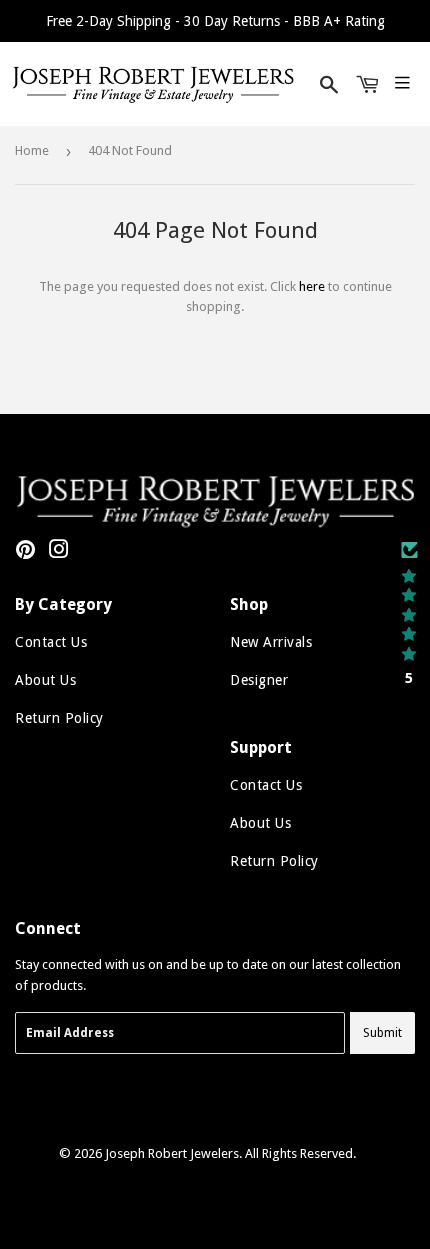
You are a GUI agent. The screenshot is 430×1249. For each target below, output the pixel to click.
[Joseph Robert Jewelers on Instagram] (59, 552)
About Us (45, 680)
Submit (382, 1033)
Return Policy (59, 718)
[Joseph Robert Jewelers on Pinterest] (25, 552)
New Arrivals (271, 642)
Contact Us (51, 642)
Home (32, 150)
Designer (259, 680)
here (312, 286)
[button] (409, 614)
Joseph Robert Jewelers (172, 1153)
